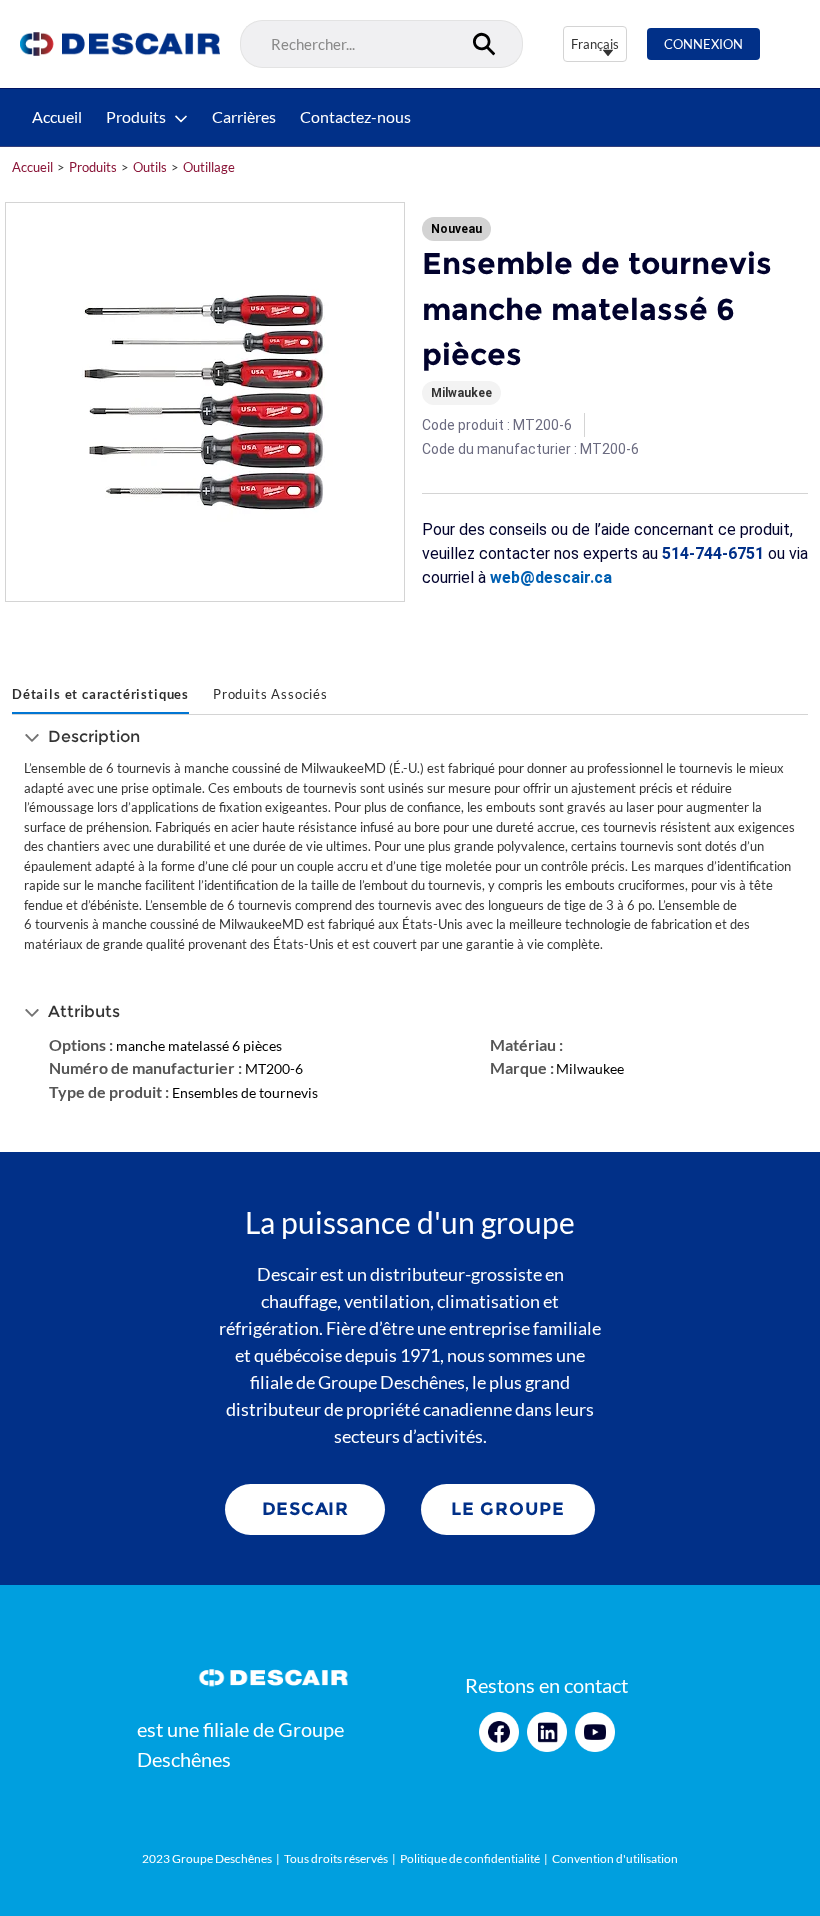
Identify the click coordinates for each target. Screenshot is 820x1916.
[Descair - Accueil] (120, 44)
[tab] (100, 696)
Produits (136, 117)
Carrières (244, 117)
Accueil (57, 117)
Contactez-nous (355, 117)
